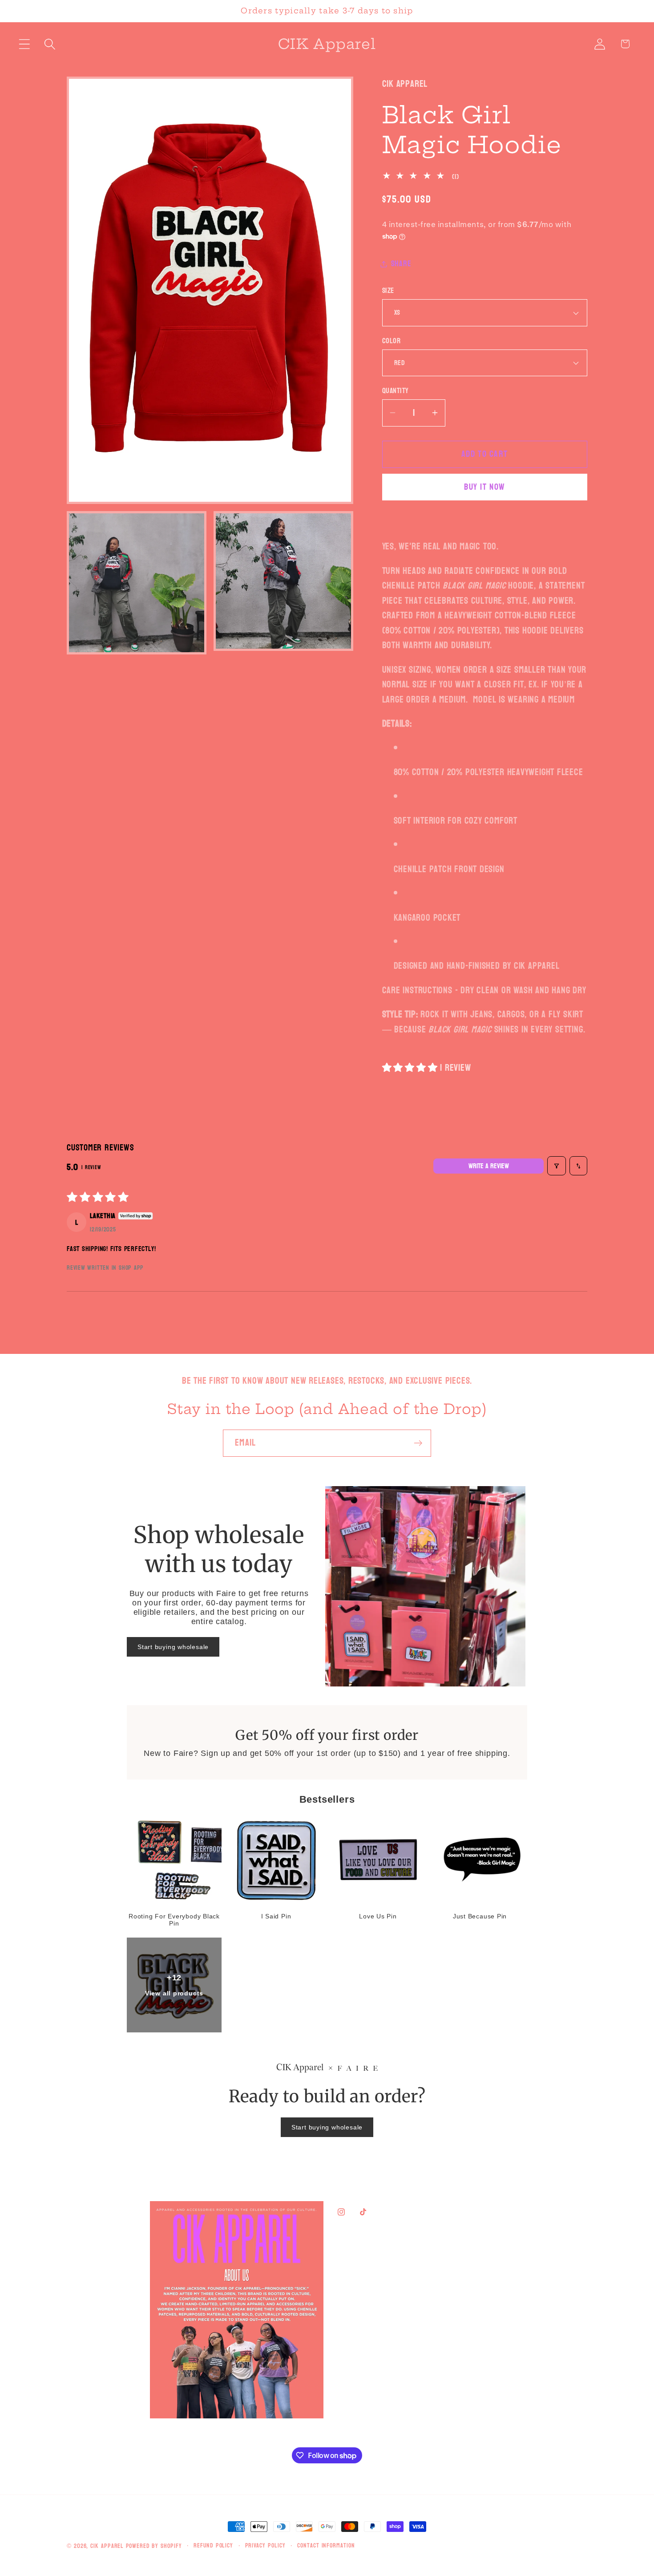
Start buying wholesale (173, 1647)
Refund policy (213, 2546)
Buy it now (484, 487)
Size (388, 291)
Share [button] (401, 264)
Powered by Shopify (154, 2546)
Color (392, 341)
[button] (24, 44)
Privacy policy (265, 2546)
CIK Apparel (108, 2546)
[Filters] (557, 1166)
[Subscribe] (418, 1443)
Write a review (489, 1166)
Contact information (326, 2546)
